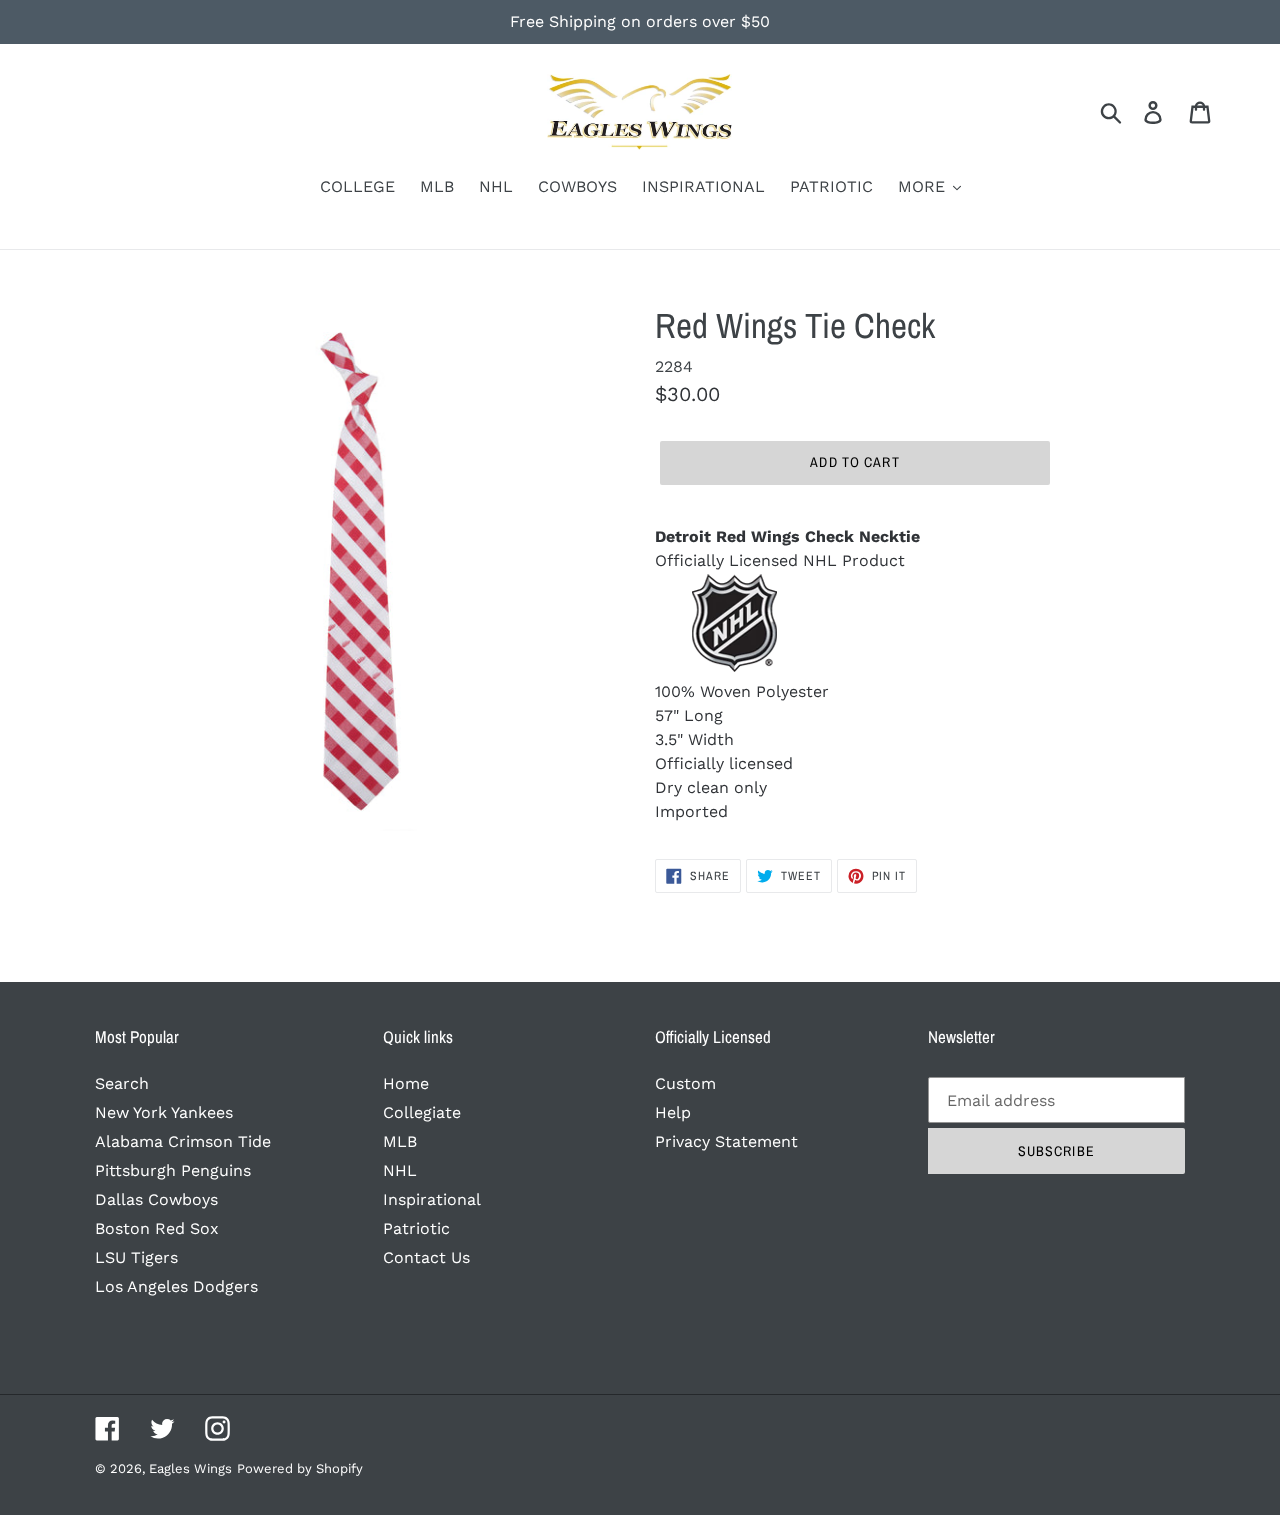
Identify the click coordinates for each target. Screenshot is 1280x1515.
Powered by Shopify (300, 1468)
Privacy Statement (726, 1141)
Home (406, 1083)
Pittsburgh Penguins (173, 1170)
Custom (685, 1083)
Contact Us (426, 1257)
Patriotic (416, 1228)
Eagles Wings (190, 1468)
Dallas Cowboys (156, 1199)
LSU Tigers (136, 1257)
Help (673, 1112)
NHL (400, 1170)
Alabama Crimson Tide (183, 1141)
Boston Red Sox (157, 1228)
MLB (400, 1141)
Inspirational (432, 1199)
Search (122, 1083)
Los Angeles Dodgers (176, 1286)
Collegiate (422, 1112)
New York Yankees (164, 1112)
